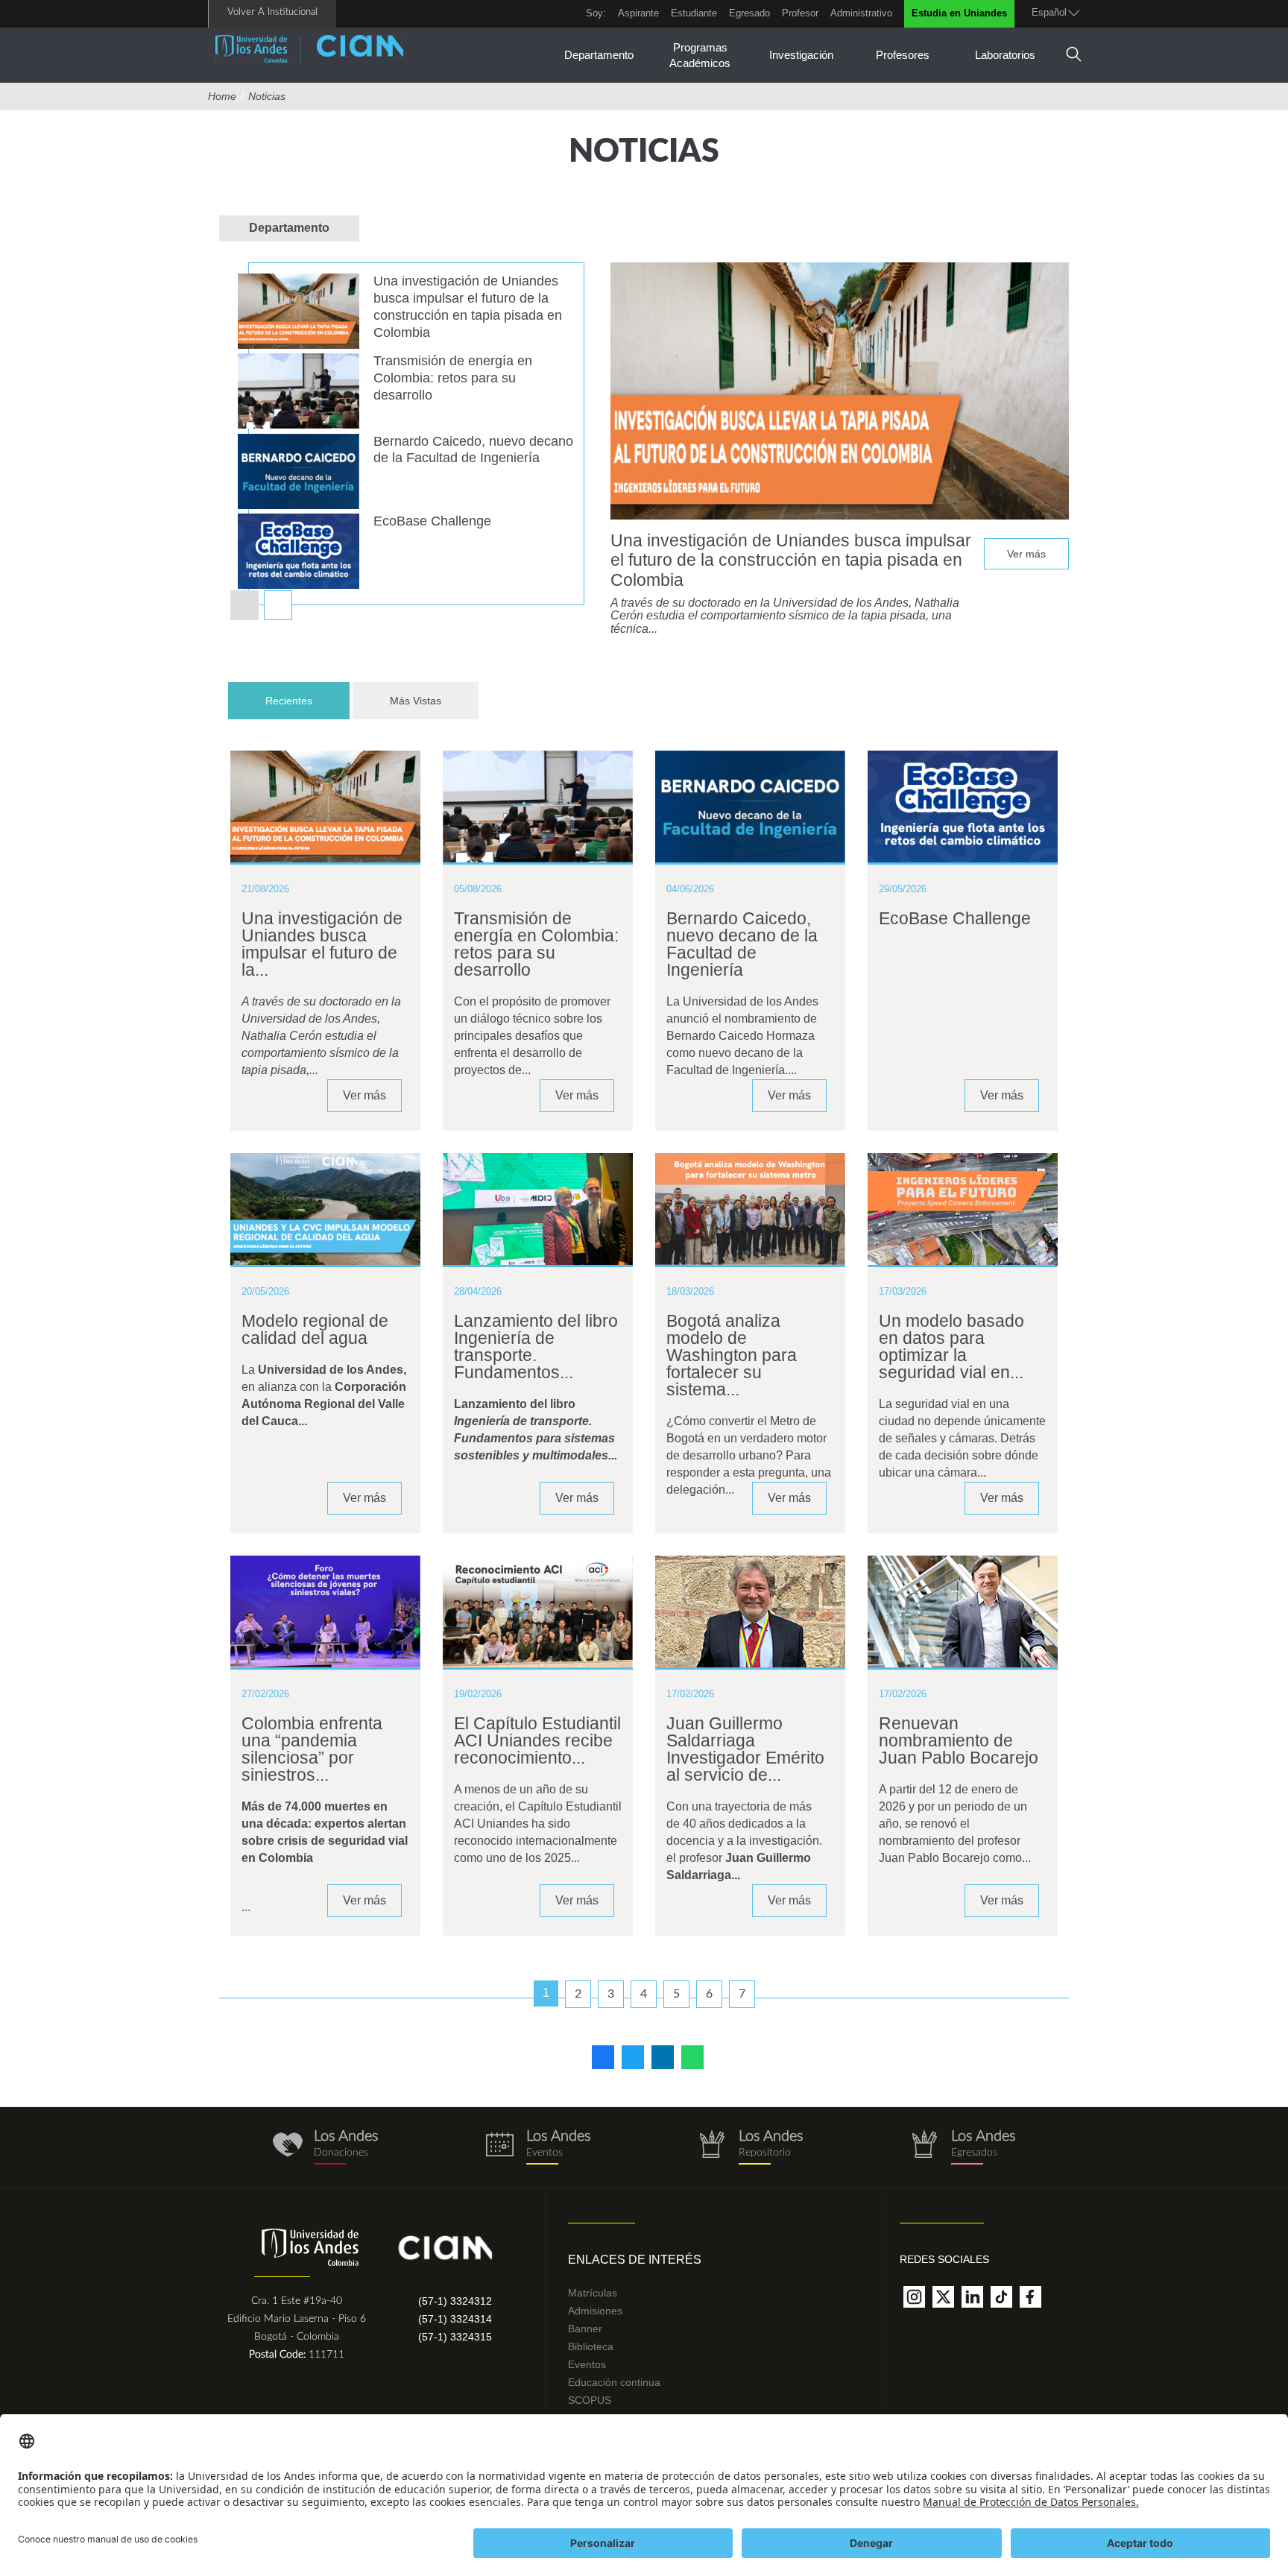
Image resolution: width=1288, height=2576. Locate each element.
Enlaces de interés (635, 2260)
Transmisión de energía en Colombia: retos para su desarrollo (453, 378)
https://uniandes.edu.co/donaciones (325, 2147)
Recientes (307, 701)
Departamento (599, 55)
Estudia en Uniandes (959, 13)
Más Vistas (416, 701)
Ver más (1026, 554)
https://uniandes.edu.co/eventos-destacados (538, 2147)
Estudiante (694, 13)
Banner (585, 2329)
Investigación (801, 55)
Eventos (587, 2364)
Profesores (903, 55)
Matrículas (593, 2293)
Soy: (596, 13)
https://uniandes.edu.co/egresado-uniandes (963, 2147)
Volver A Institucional (272, 12)
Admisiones (595, 2311)
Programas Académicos (700, 55)
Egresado (749, 13)
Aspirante (638, 13)
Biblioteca (591, 2346)
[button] (278, 605)
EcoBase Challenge (432, 521)
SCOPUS (590, 2400)
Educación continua (614, 2382)
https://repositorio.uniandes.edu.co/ (750, 2147)
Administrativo (861, 13)
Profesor (800, 13)
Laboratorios (1005, 55)
